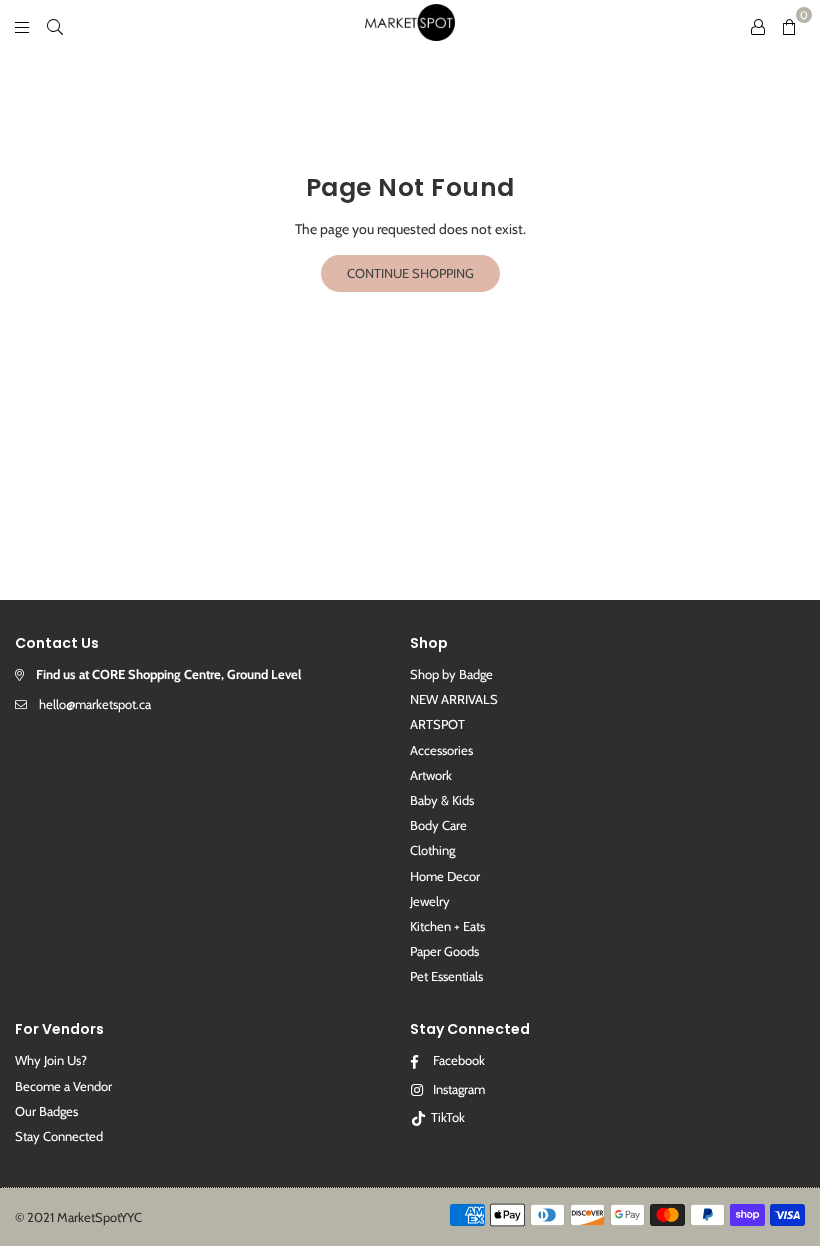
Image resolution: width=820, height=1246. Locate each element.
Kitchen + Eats (447, 926)
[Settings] (758, 25)
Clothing (432, 850)
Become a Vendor (63, 1086)
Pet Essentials (446, 976)
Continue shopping (410, 273)
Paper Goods (444, 951)
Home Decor (445, 876)
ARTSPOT (437, 724)
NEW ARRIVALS (454, 699)
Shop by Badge (451, 674)
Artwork (431, 775)
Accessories (441, 750)
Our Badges (46, 1111)
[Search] (55, 25)
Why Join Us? (51, 1060)
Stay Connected (59, 1136)
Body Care (438, 825)
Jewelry (430, 901)
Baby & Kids (442, 800)
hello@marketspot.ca (95, 704)
